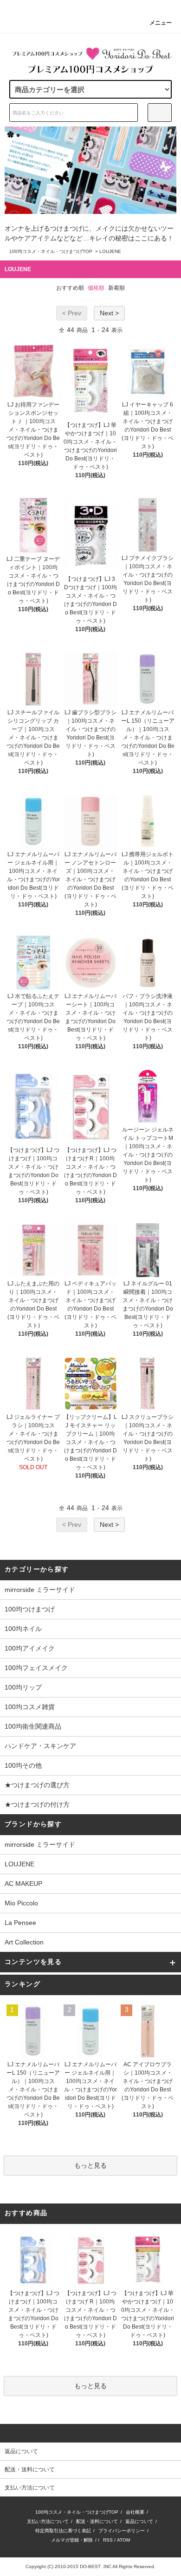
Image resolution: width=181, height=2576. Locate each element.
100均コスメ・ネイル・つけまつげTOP (51, 251)
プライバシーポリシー (122, 2531)
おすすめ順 (70, 288)
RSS (108, 2540)
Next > (109, 313)
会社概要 (135, 2512)
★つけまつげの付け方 (37, 1804)
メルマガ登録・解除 (72, 2540)
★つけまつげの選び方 (37, 1785)
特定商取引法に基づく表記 (63, 2531)
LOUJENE (110, 251)
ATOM (123, 2540)
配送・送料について (97, 2521)
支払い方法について (48, 2521)
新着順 (116, 288)
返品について (139, 2521)
